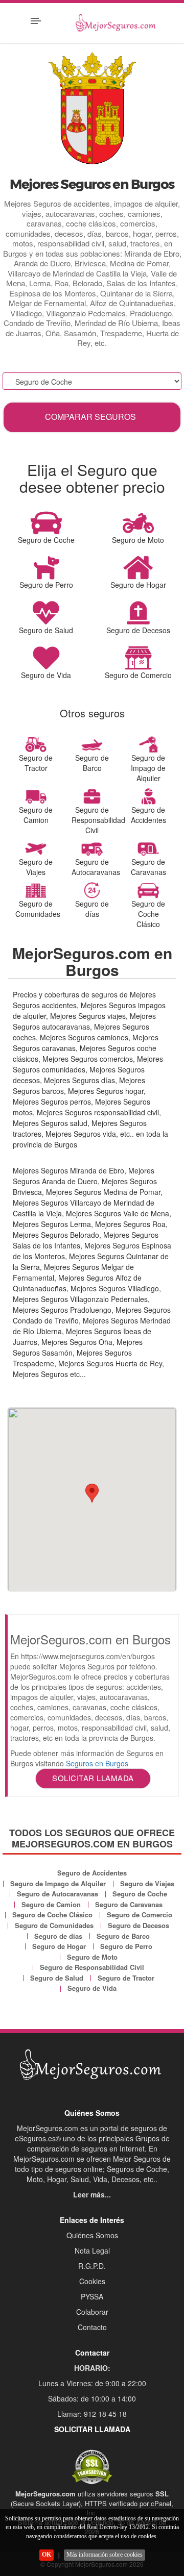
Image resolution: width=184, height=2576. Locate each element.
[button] (92, 1493)
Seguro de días (58, 1936)
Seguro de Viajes (147, 1883)
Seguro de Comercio (140, 1915)
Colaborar (92, 2312)
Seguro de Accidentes (92, 1873)
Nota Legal (92, 2250)
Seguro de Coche (140, 1894)
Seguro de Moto (92, 1957)
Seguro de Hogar (59, 1946)
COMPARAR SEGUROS (90, 417)
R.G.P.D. (92, 2266)
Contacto (92, 2327)
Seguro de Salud (57, 1978)
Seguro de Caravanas (129, 1904)
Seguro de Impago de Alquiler (58, 1883)
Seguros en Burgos (97, 1763)
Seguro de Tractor (126, 1978)
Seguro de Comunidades (54, 1925)
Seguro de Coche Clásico (52, 1915)
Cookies (92, 2281)
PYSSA (92, 2296)
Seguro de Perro (126, 1946)
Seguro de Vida (92, 1988)
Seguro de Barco (123, 1936)
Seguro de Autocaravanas (57, 1894)
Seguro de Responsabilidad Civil (92, 1967)
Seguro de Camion (51, 1904)
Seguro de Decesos (139, 1925)
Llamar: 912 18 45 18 (92, 2414)
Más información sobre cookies (105, 2555)
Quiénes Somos (92, 2235)
